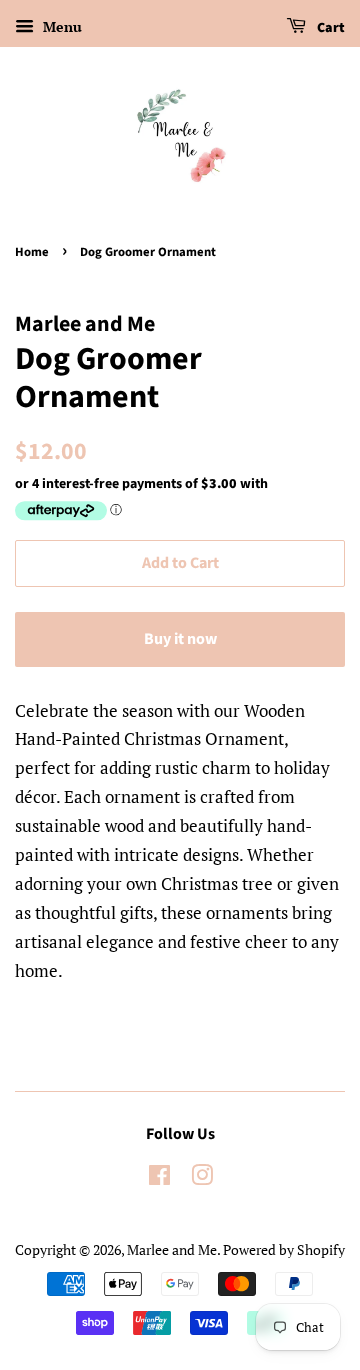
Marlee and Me (172, 1249)
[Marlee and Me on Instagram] (202, 1178)
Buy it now (180, 639)
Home (32, 252)
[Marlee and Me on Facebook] (159, 1178)
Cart (329, 28)
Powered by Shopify (284, 1249)
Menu (60, 26)
